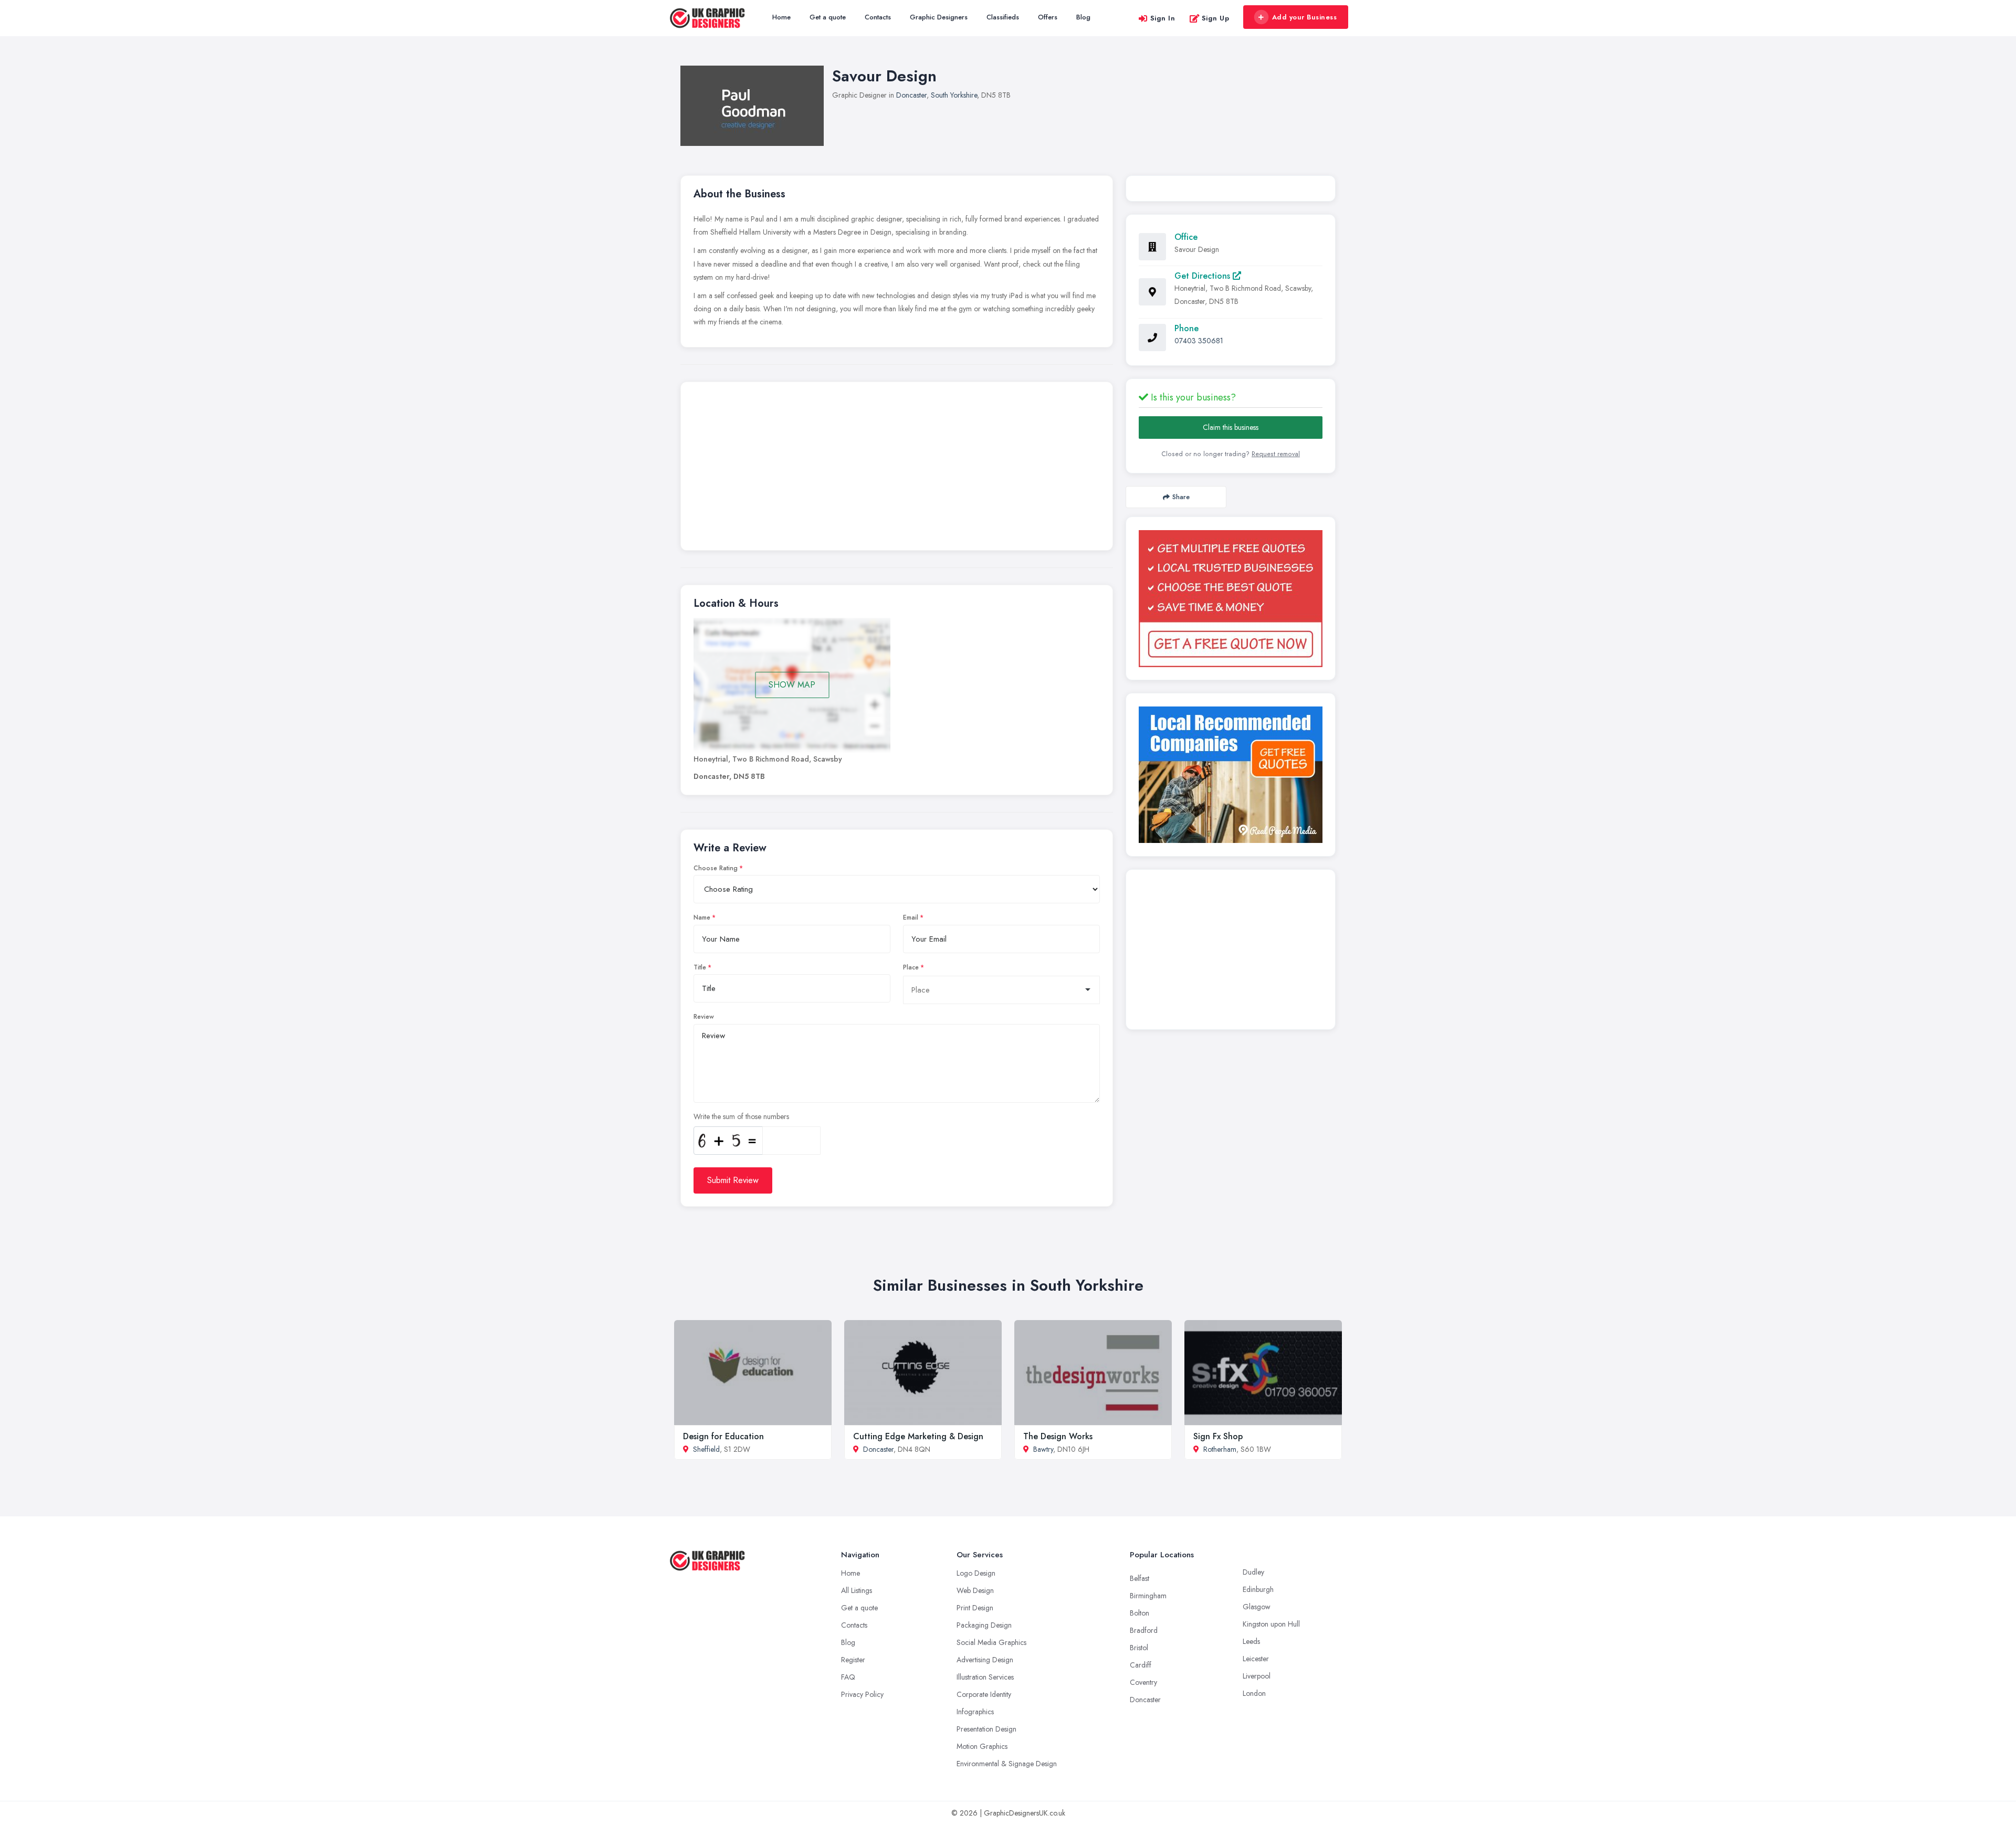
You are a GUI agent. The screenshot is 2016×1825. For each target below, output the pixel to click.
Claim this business (1231, 427)
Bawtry (1043, 1449)
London (1254, 1693)
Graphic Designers (939, 17)
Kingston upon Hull (1271, 1624)
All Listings (857, 1590)
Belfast (1140, 1578)
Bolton (1140, 1613)
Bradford (1144, 1630)
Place (911, 967)
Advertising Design (985, 1660)
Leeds (1251, 1641)
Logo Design (976, 1573)
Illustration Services (985, 1677)
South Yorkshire (954, 95)
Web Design (975, 1590)
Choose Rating (716, 868)
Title (700, 967)
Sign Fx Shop (1218, 1436)
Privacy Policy (862, 1694)
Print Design (975, 1608)
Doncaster (911, 95)
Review (704, 1017)
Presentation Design (986, 1729)
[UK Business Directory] (1231, 775)
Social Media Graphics (991, 1642)
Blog (1083, 17)
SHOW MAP (792, 685)
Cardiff (1141, 1665)
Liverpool (1257, 1676)
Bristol (1139, 1648)
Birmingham (1148, 1596)
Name (702, 917)
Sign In (1163, 18)
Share (1181, 497)
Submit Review (733, 1180)
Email (911, 917)
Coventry (1143, 1682)
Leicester (1256, 1659)
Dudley (1253, 1572)
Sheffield (706, 1449)
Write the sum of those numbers (741, 1116)
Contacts (878, 17)
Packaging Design (984, 1625)
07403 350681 (1199, 341)
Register (853, 1660)
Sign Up (1216, 18)
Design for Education (723, 1436)
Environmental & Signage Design (1007, 1764)
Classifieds (1003, 17)
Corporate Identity (984, 1694)
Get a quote (828, 17)
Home (781, 17)
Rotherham (1220, 1449)
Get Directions (1204, 276)
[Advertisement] (897, 469)
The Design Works (1058, 1436)
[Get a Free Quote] (1231, 599)
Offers (1048, 17)
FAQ (848, 1677)
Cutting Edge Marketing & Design (918, 1436)
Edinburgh (1258, 1589)
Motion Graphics (982, 1746)
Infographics (975, 1712)
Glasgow (1257, 1607)
